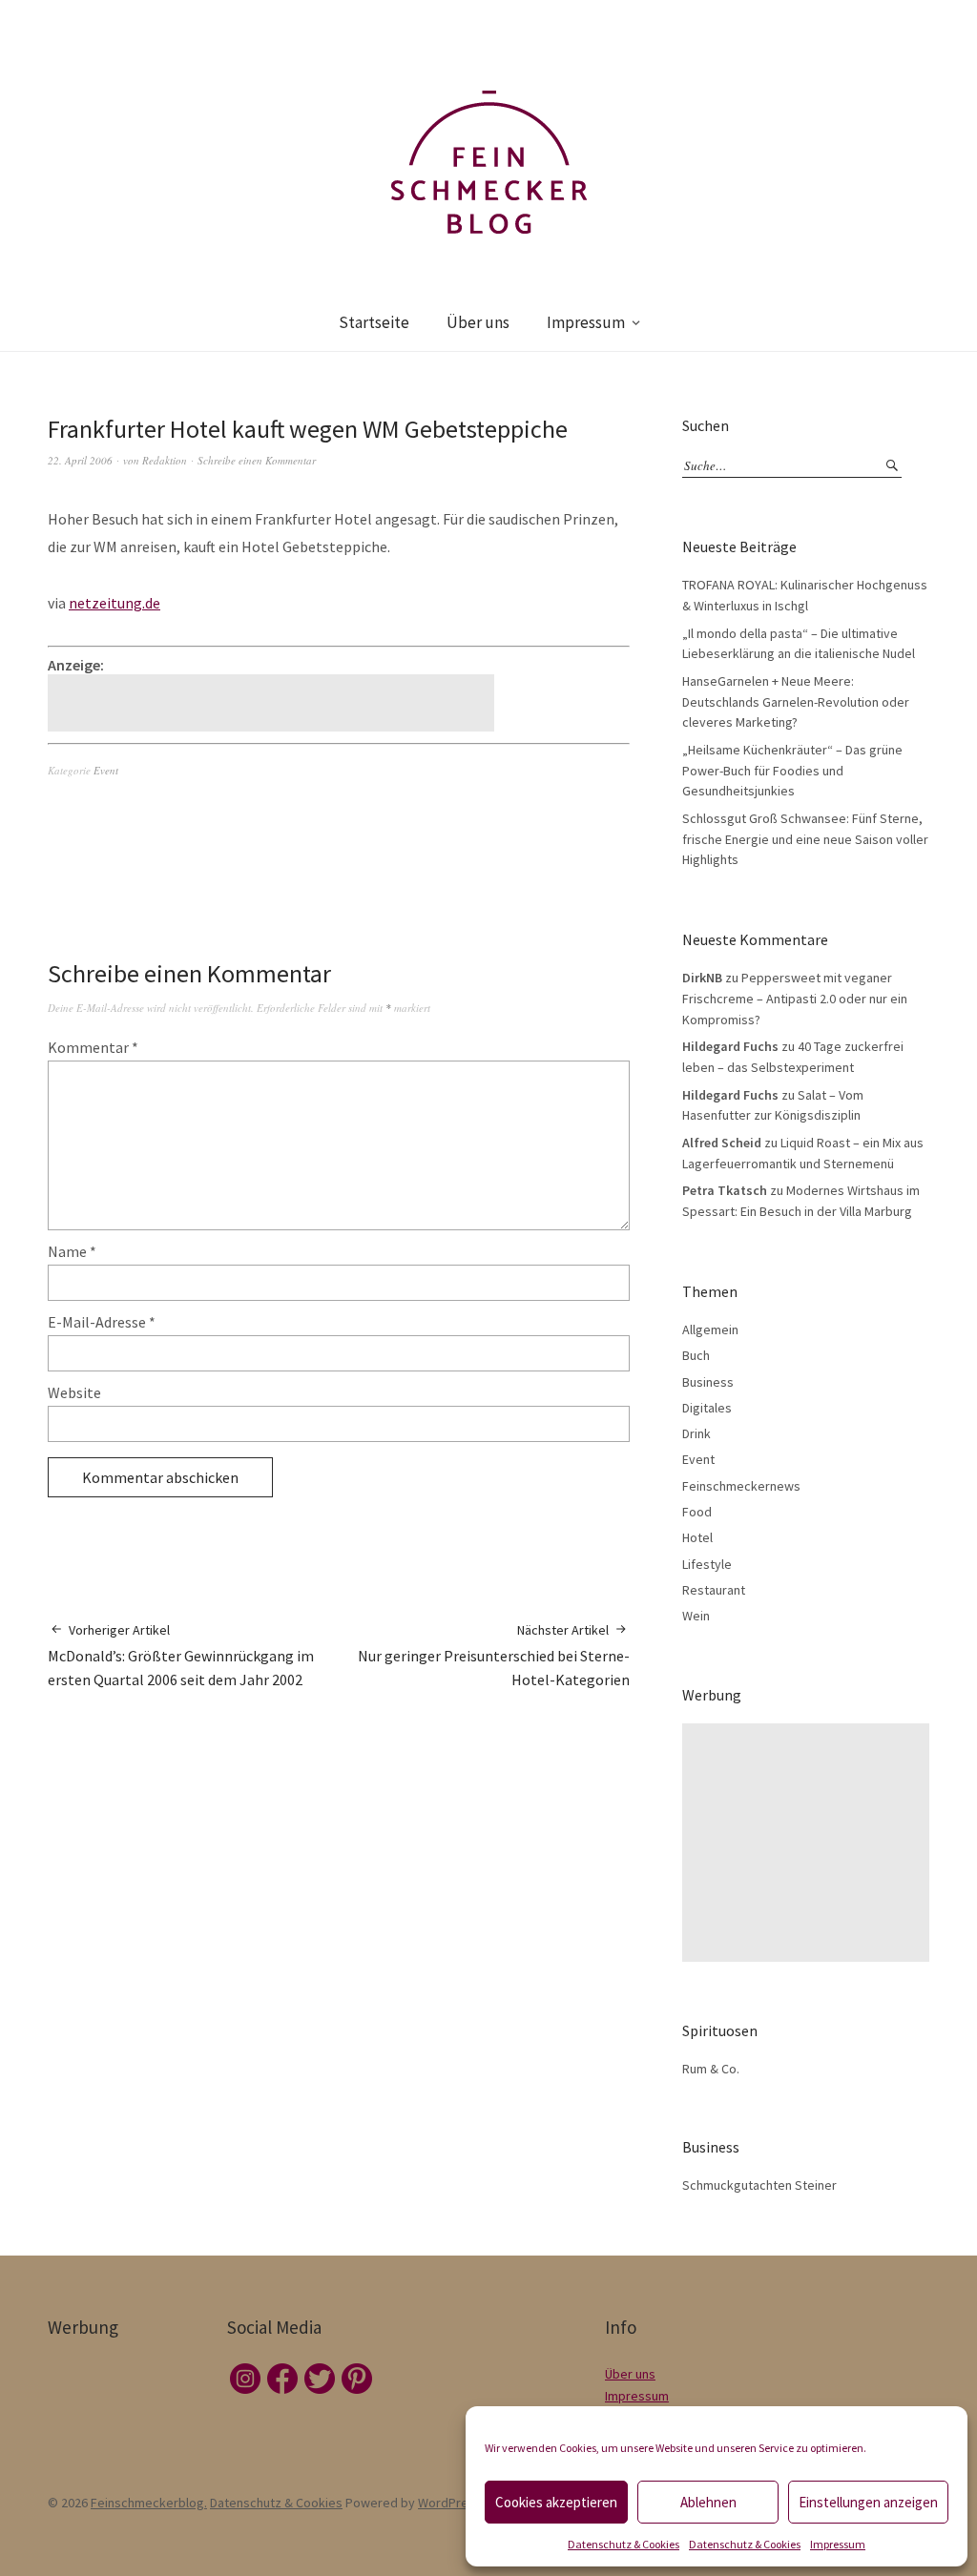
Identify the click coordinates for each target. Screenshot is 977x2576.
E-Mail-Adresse (102, 1322)
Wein (696, 1616)
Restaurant (714, 1590)
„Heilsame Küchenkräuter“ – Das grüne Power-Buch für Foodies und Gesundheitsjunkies (792, 770)
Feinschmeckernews (741, 1486)
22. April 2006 (80, 460)
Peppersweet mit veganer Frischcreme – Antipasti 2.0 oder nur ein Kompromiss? (795, 998)
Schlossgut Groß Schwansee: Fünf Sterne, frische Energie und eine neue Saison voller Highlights (805, 839)
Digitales (707, 1408)
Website (74, 1392)
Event (106, 770)
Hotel (697, 1537)
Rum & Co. (711, 2069)
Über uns (478, 322)
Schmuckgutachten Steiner (759, 2185)
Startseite (374, 322)
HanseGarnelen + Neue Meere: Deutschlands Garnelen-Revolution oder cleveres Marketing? (796, 701)
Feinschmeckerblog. (149, 2503)
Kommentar (93, 1047)
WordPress (450, 2503)
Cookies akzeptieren (556, 2502)
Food (697, 1512)
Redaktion (165, 460)
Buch (696, 1355)
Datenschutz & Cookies (624, 2544)
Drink (696, 1433)
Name (72, 1251)
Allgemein (710, 1329)
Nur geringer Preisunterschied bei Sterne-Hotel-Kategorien (494, 1655)
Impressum (838, 2544)
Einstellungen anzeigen (868, 2502)
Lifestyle (707, 1564)
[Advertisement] (274, 703)
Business (708, 1382)
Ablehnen (708, 2502)
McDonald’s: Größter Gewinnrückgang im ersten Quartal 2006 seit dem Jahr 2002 (181, 1655)
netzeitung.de (114, 603)
